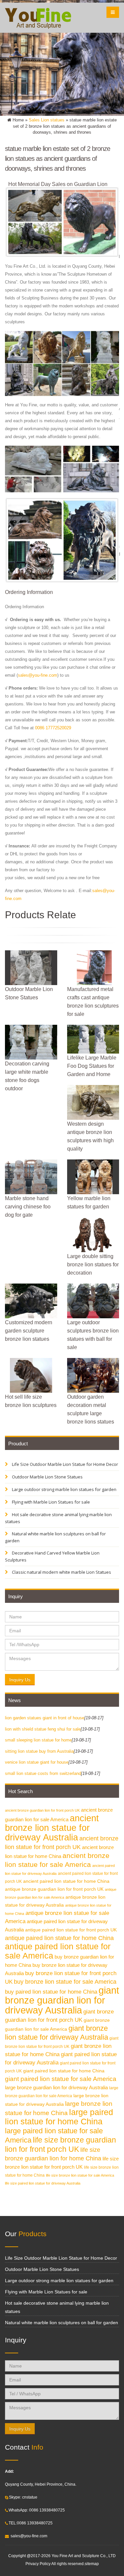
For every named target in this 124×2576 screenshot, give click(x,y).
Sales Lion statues (47, 120)
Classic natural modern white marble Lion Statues (61, 1572)
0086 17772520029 (53, 728)
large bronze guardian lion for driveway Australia (56, 2087)
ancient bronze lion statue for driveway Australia (52, 1828)
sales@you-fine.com (38, 675)
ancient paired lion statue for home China (66, 1881)
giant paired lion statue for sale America (61, 2079)
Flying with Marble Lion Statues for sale (50, 1502)
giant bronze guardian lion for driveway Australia (62, 2000)
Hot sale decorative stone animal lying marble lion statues (58, 1518)
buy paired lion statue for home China (51, 1992)
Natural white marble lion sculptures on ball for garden (55, 1537)
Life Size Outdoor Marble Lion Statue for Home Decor (64, 1464)
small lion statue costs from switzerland (43, 1773)
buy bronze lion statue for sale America (65, 1982)
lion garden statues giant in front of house (45, 1718)
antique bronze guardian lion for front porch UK (54, 1889)
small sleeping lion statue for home (38, 1740)
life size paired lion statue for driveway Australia (43, 2183)
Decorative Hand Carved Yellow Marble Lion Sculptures (52, 1556)
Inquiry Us (20, 1680)
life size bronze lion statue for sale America (80, 2175)
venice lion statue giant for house (37, 1762)
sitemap (92, 2564)
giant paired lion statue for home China (64, 2071)
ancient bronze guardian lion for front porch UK (42, 1810)
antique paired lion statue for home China (59, 1938)
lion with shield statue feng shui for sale (43, 1729)
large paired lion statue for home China (59, 2117)
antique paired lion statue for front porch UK (71, 1930)
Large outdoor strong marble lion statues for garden (64, 1489)
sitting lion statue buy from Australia (39, 1751)
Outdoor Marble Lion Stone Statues (47, 1477)
